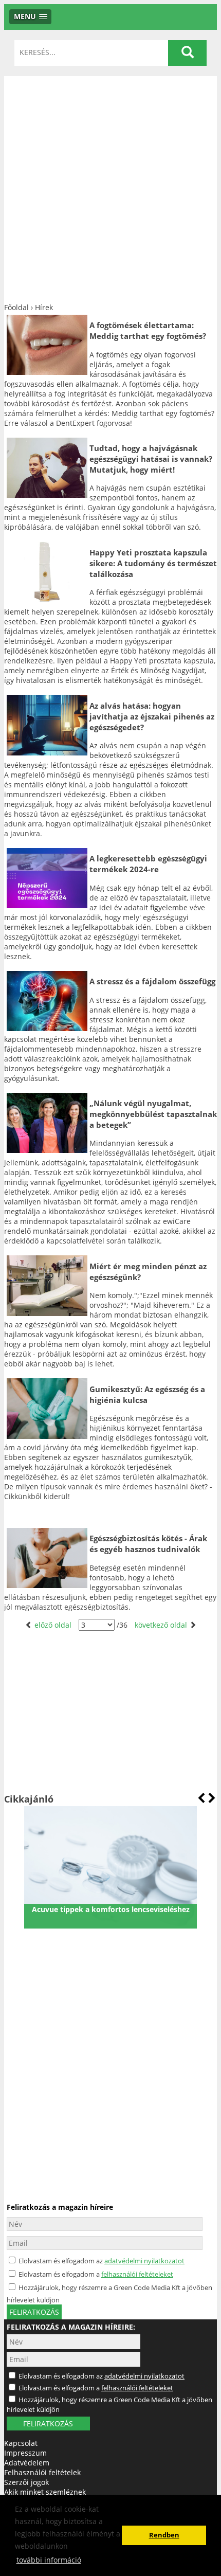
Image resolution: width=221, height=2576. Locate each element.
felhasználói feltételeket (137, 2274)
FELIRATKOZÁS (48, 2424)
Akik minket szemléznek (45, 2492)
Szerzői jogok (26, 2482)
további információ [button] (49, 2560)
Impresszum (25, 2453)
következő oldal (162, 1625)
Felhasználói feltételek (42, 2472)
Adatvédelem (27, 2463)
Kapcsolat (21, 2443)
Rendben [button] (164, 2535)
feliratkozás (34, 2312)
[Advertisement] (110, 187)
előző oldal (53, 1625)
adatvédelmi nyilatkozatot (144, 2261)
